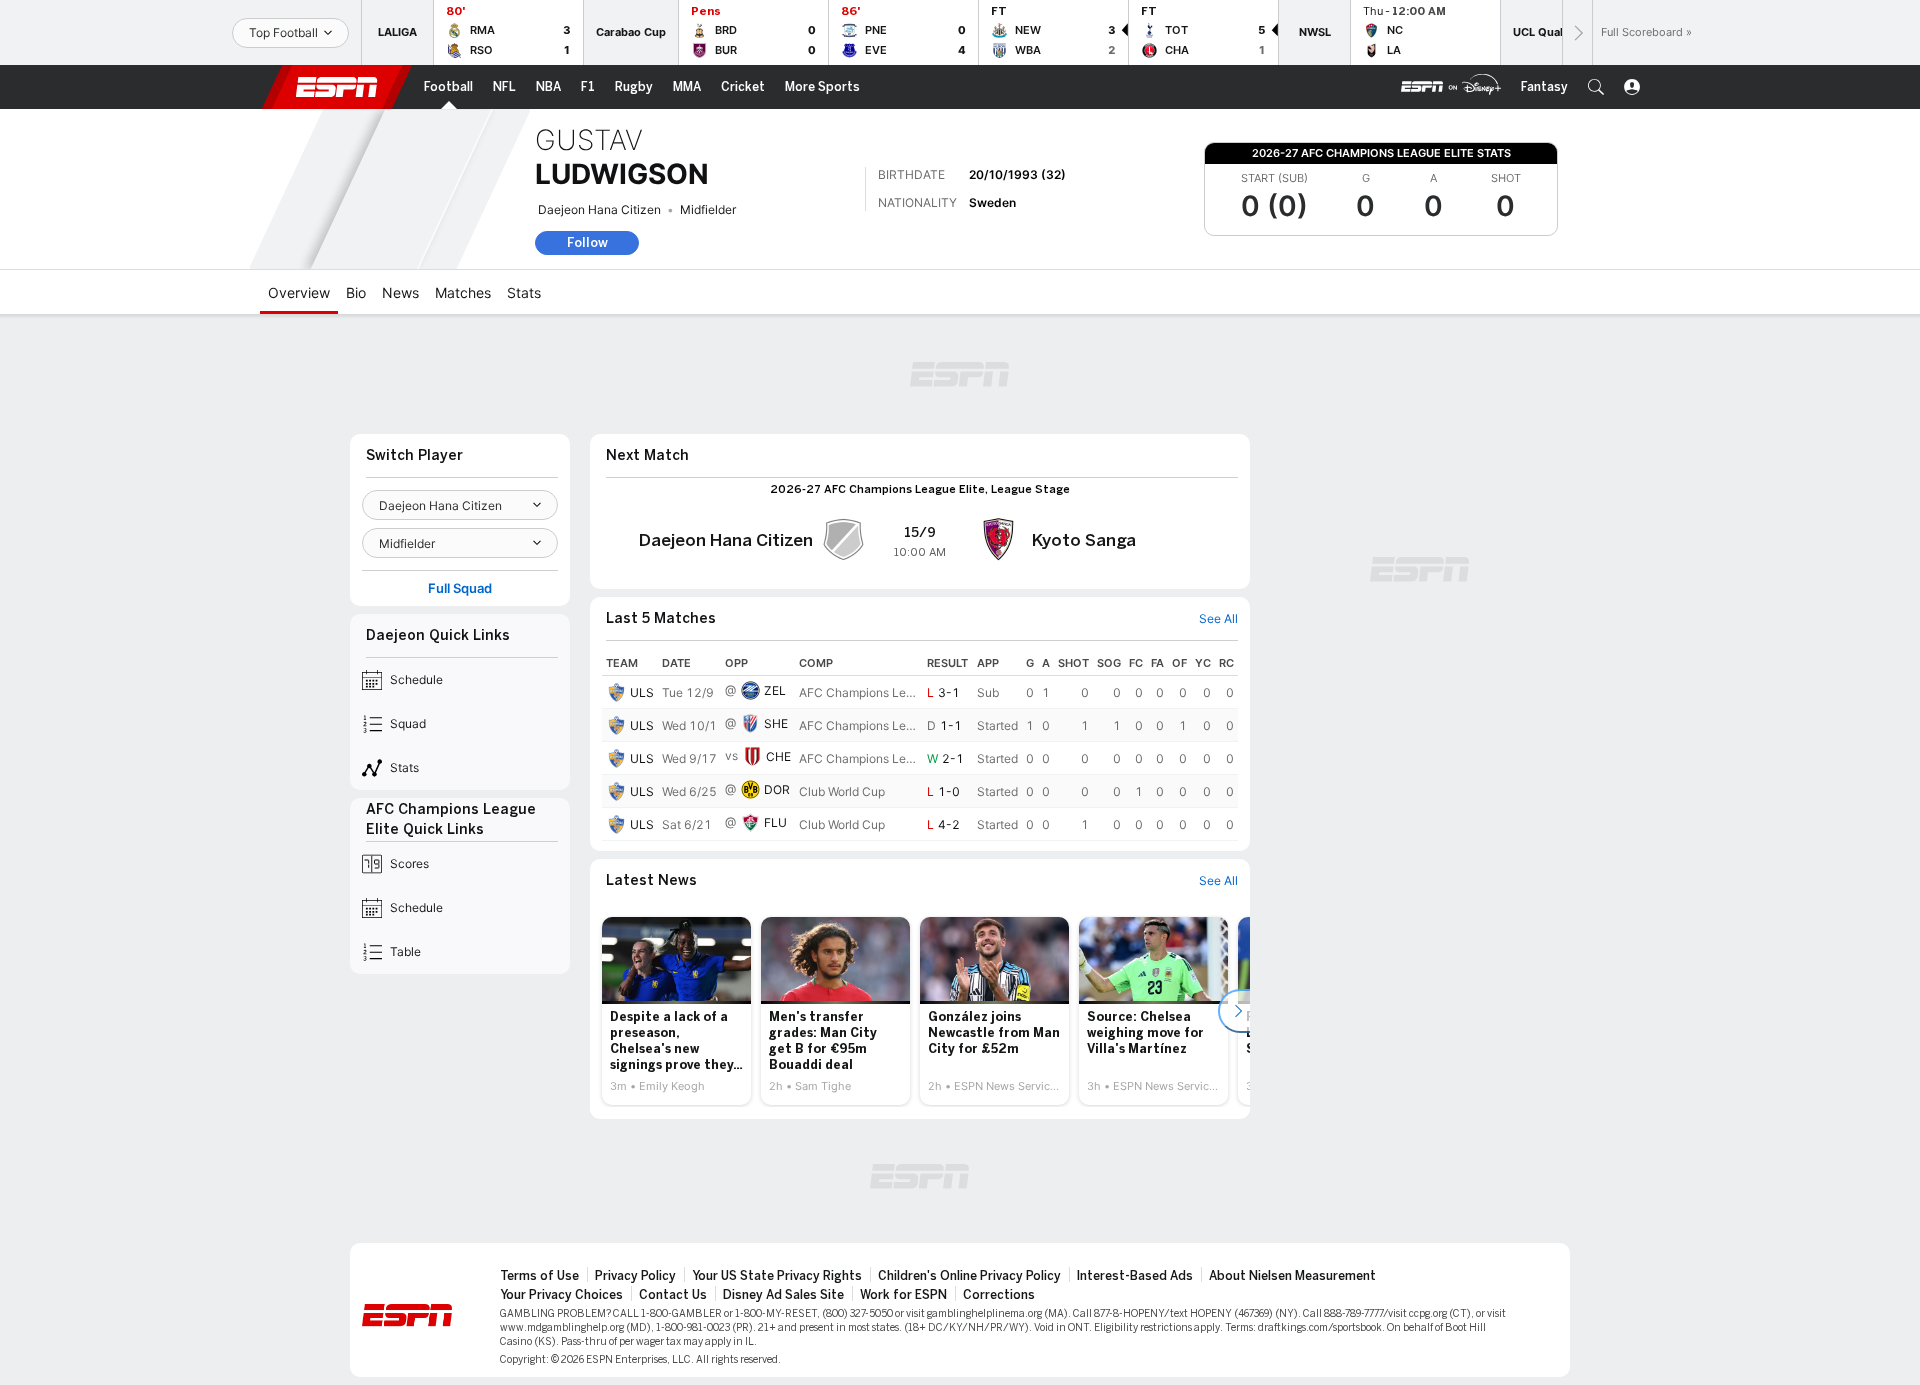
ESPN (337, 87)
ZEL (775, 690)
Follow (587, 242)
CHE (778, 756)
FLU (775, 822)
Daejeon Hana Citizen (599, 209)
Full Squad (460, 588)
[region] (920, 746)
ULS (642, 692)
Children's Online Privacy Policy (969, 1276)
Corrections (999, 1295)
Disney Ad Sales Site (783, 1295)
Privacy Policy (635, 1276)
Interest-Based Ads (1135, 1276)
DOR (777, 789)
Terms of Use (539, 1276)
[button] (1596, 87)
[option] (676, 1011)
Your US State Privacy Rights (777, 1276)
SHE (776, 723)
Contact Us (673, 1295)
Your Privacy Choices (561, 1295)
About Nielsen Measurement (1292, 1276)
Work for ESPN (903, 1295)
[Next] (1577, 32)
